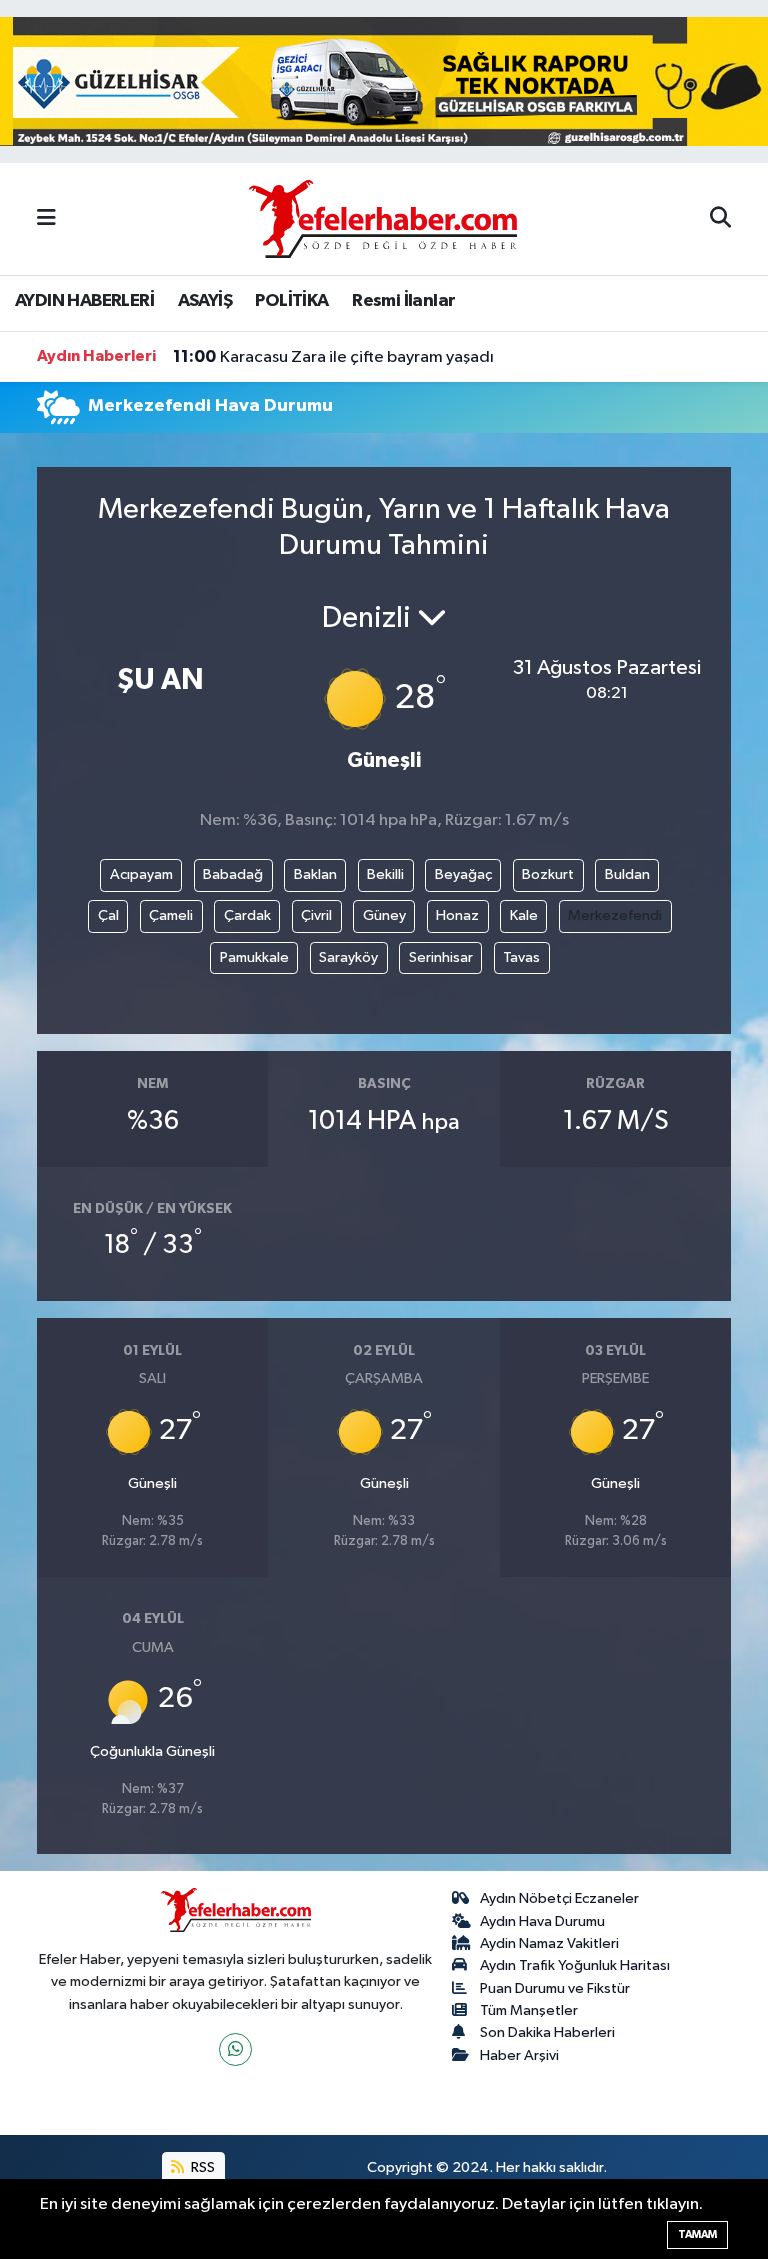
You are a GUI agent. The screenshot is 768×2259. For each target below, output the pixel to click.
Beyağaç (463, 874)
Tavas (521, 957)
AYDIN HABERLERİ (84, 301)
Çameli (171, 915)
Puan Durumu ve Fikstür (555, 1988)
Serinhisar (441, 957)
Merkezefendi (615, 915)
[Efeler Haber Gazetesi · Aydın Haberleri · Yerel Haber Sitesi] (383, 217)
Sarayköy (348, 957)
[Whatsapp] (235, 2049)
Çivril (316, 915)
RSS (201, 2167)
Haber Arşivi (519, 2055)
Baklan (315, 874)
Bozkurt (548, 874)
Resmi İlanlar (403, 301)
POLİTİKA (291, 301)
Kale (524, 915)
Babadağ (233, 874)
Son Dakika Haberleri (547, 2032)
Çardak (247, 915)
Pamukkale (254, 957)
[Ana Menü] (46, 218)
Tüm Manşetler (529, 2010)
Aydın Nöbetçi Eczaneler (559, 1898)
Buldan (627, 874)
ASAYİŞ (205, 301)
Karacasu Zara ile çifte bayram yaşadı (333, 357)
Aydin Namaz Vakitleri (549, 1943)
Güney (384, 915)
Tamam (697, 2234)
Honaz (457, 915)
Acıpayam (141, 874)
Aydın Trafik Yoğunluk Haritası (575, 1965)
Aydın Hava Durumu (542, 1921)
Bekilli (385, 874)
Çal (108, 915)
